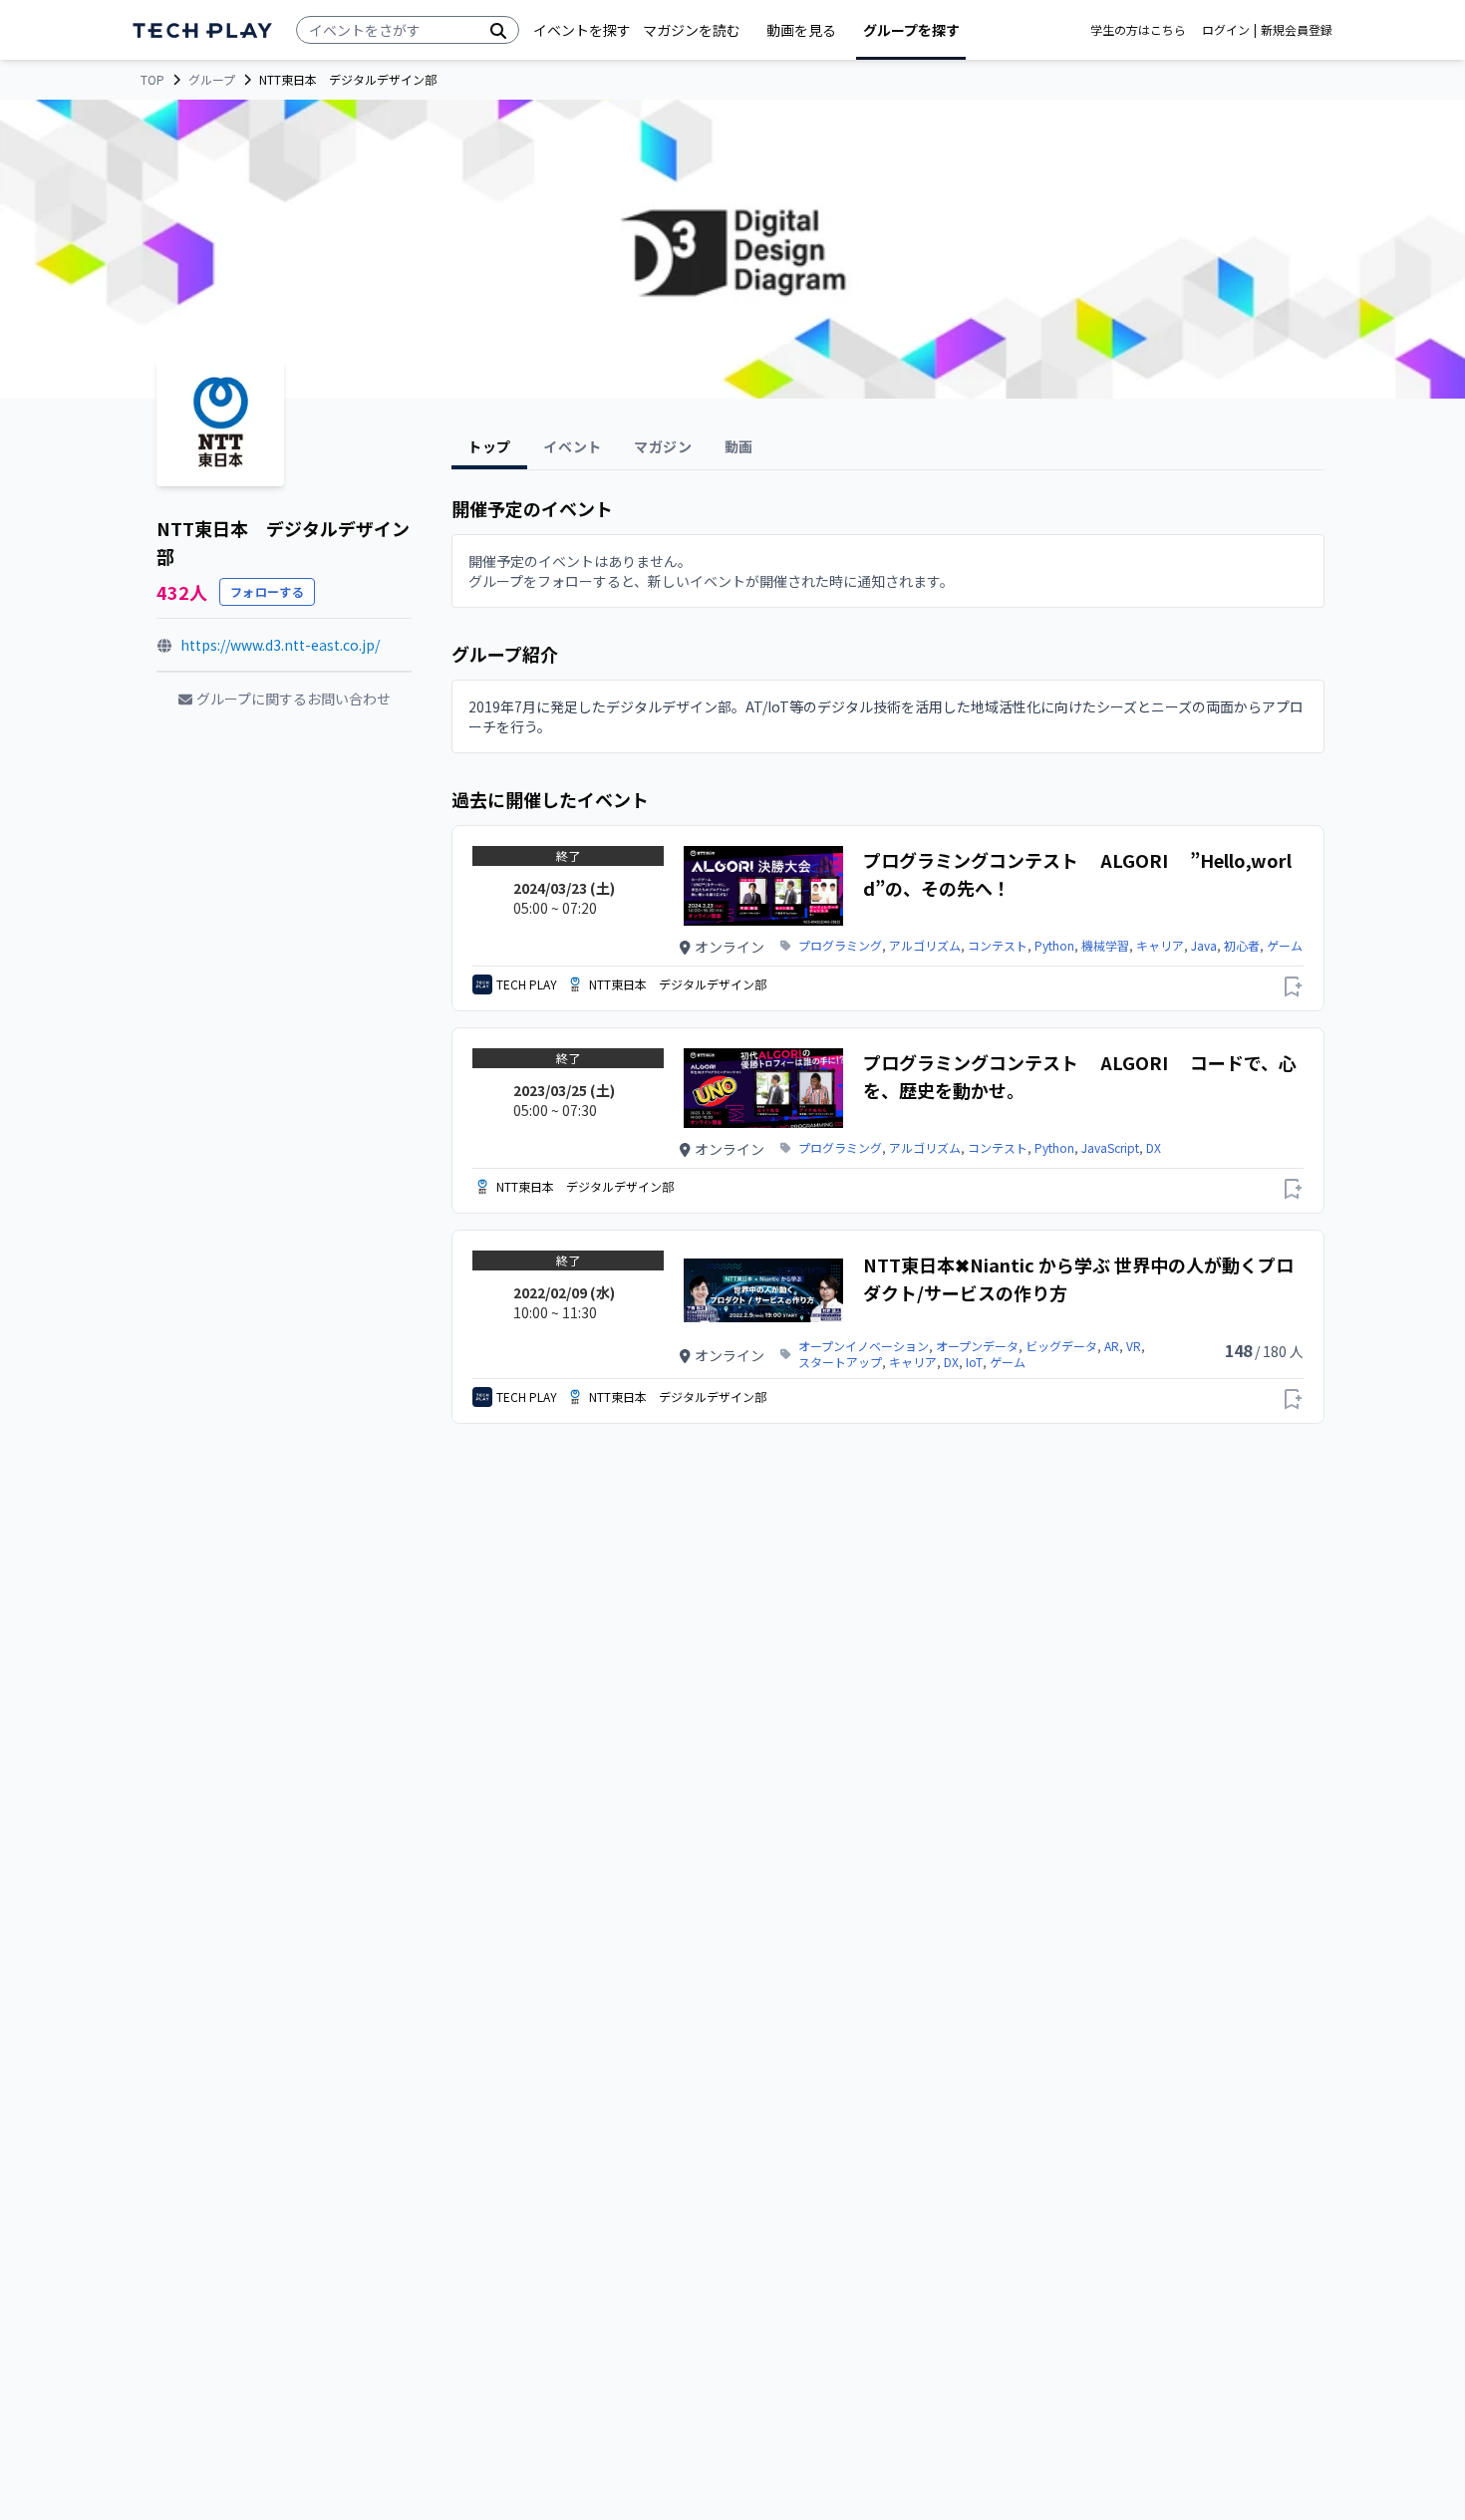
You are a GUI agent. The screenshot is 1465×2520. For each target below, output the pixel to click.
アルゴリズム (925, 946)
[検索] (498, 30)
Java (1204, 946)
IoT (974, 1362)
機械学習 (1105, 946)
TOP (152, 80)
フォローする (267, 591)
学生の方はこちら (1138, 30)
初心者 (1242, 946)
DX (1154, 1148)
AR (1112, 1346)
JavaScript (1110, 1148)
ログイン (1226, 30)
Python (1054, 946)
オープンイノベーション (864, 1346)
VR (1134, 1346)
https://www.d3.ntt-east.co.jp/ (280, 645)
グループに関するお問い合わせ (293, 699)
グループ (212, 80)
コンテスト (998, 946)
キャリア (1160, 946)
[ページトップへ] (202, 30)
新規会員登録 (1297, 30)
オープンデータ (977, 1346)
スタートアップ (840, 1362)
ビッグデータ (1061, 1346)
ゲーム (1285, 946)
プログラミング (840, 946)
